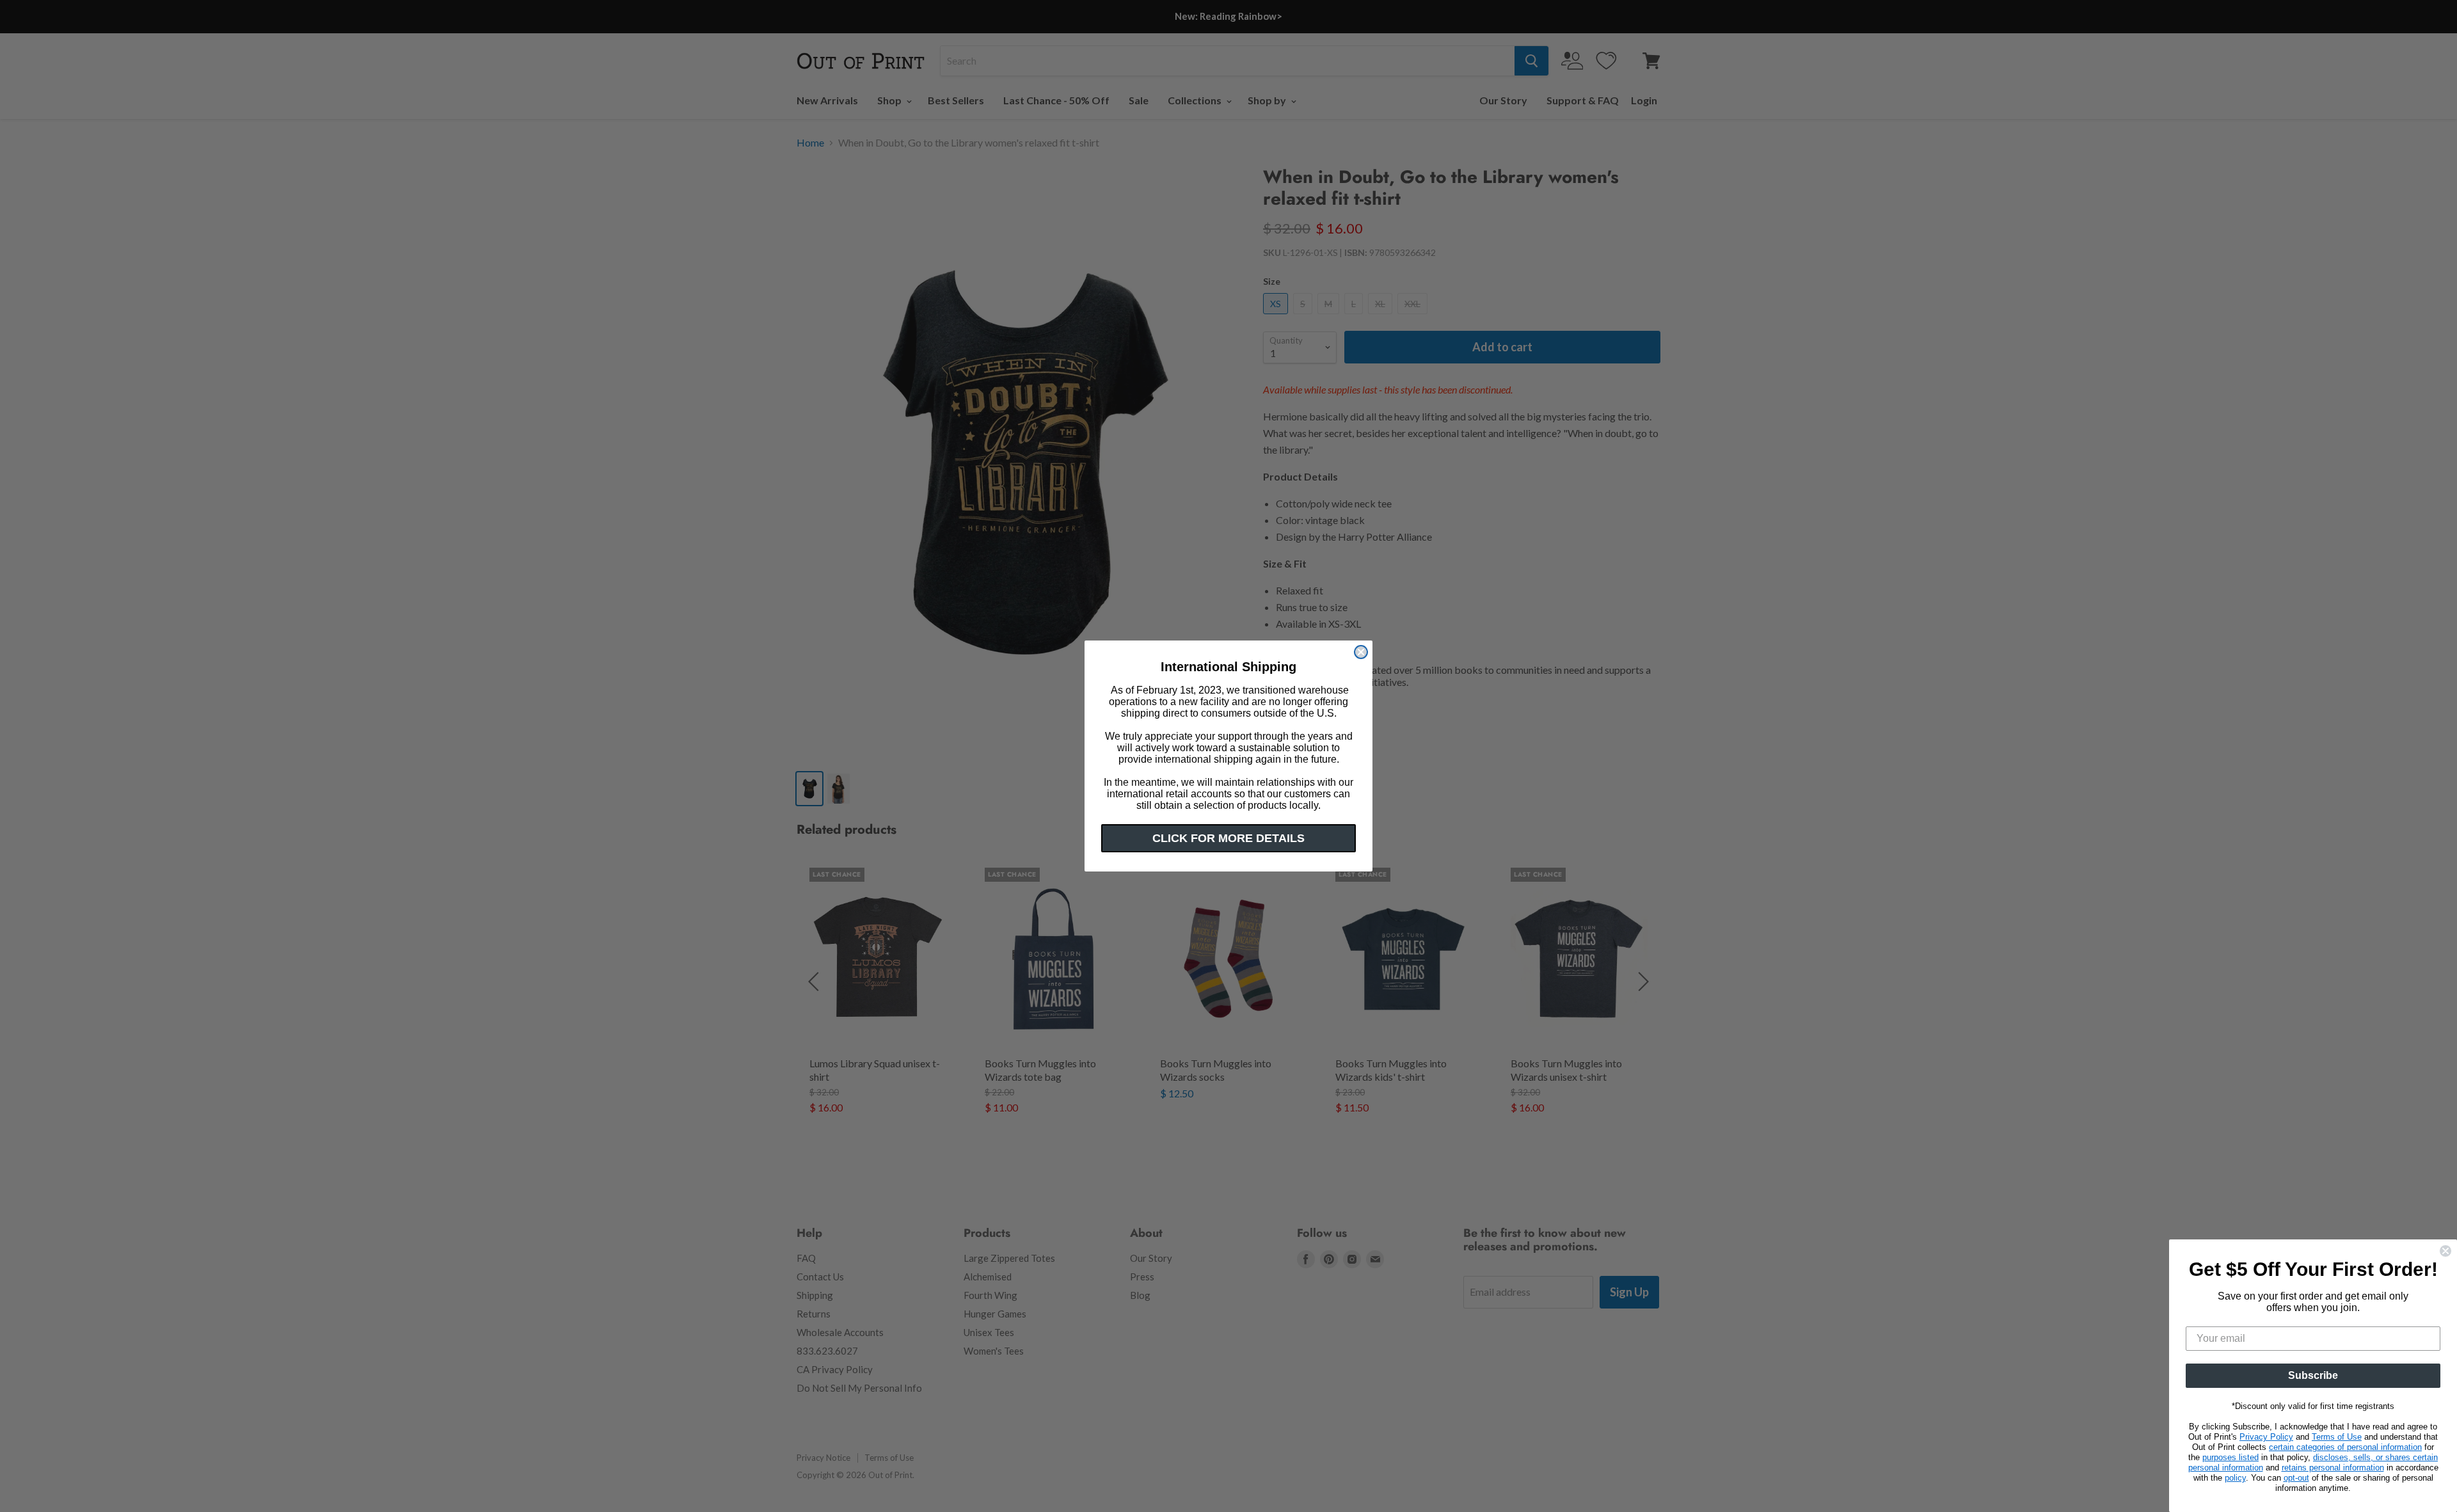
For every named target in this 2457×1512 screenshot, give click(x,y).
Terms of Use (2337, 1437)
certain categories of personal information (2345, 1447)
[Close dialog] (1361, 652)
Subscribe (2313, 1375)
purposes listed (2230, 1457)
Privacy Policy (2266, 1437)
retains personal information (2333, 1468)
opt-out (2296, 1478)
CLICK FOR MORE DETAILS (1228, 838)
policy (2235, 1478)
